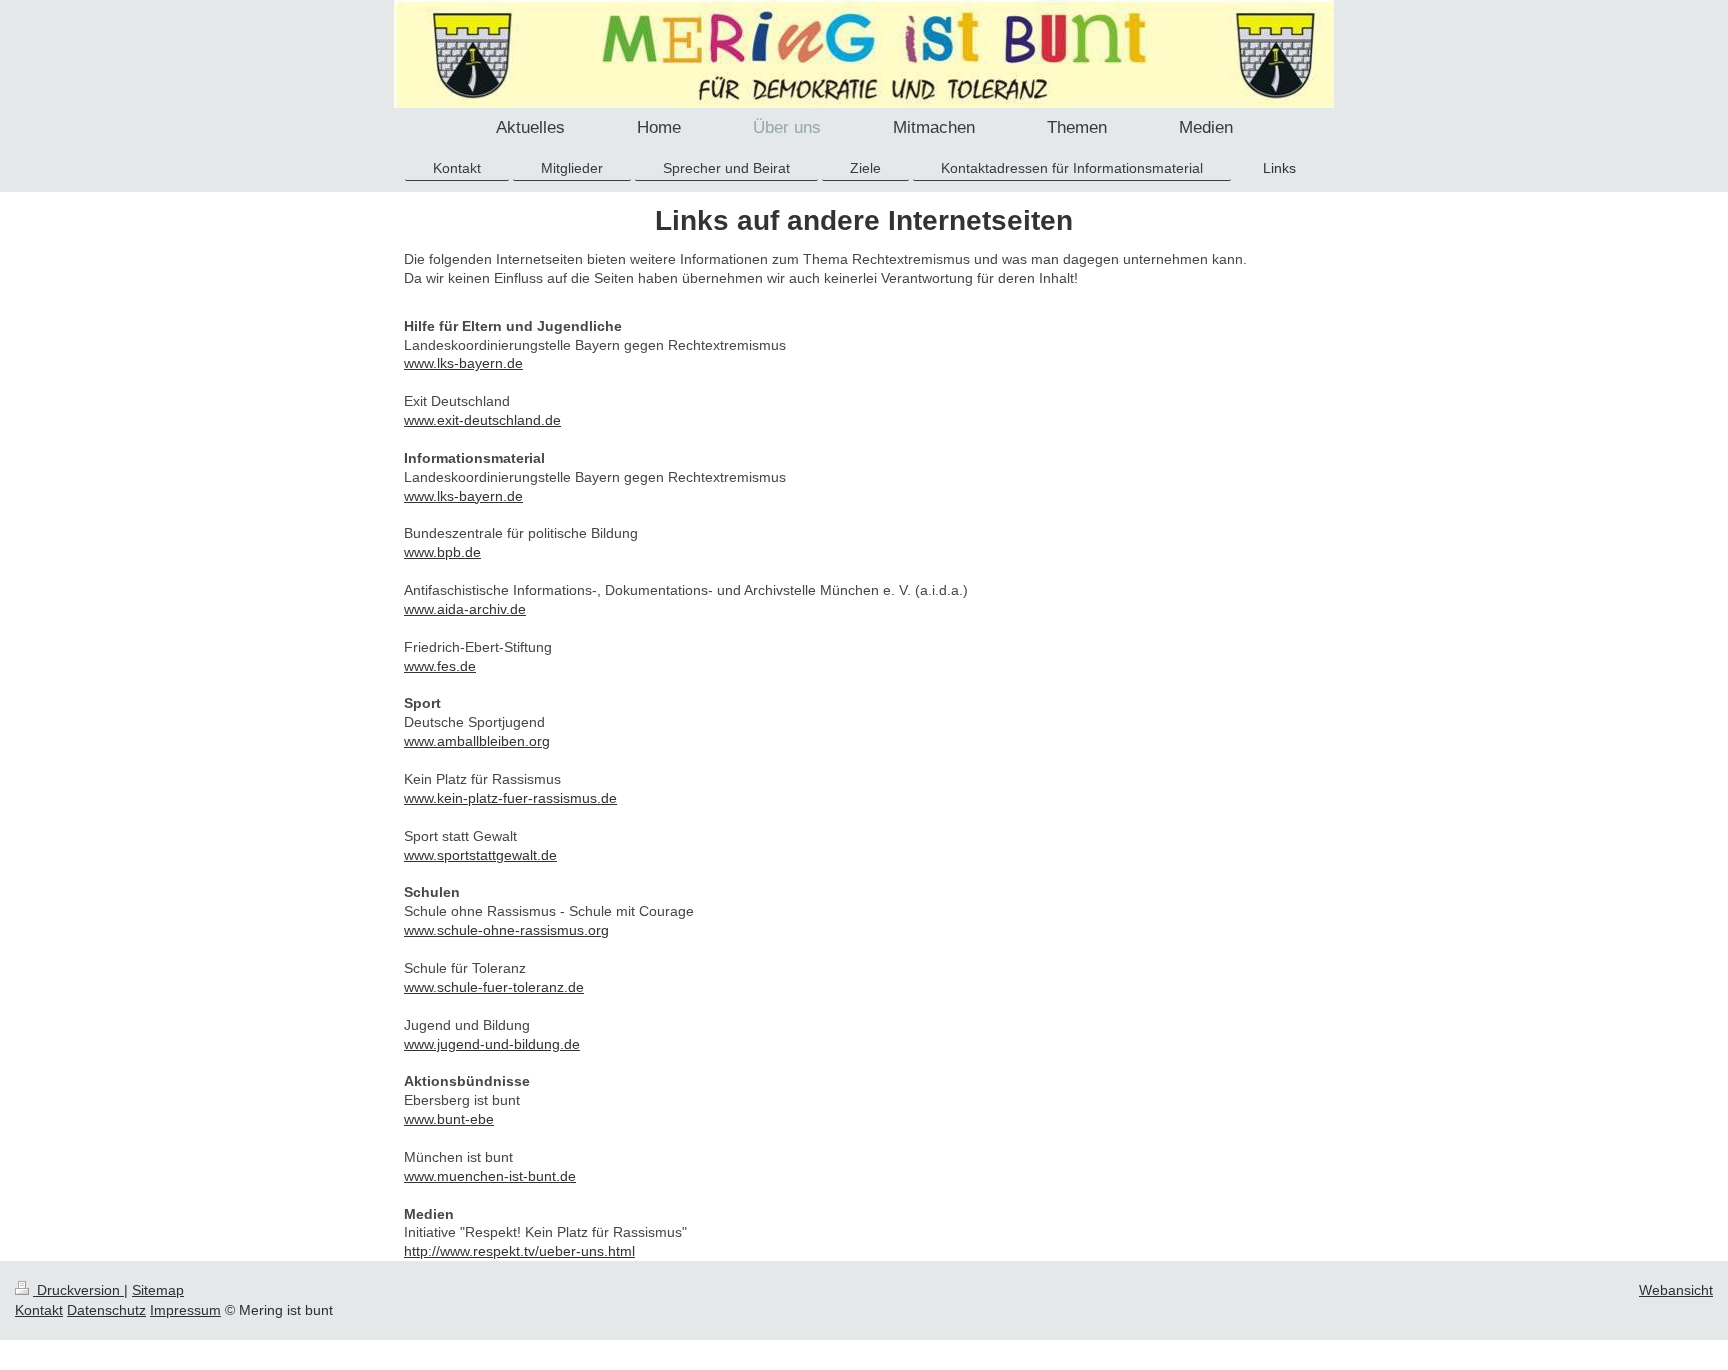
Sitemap (158, 1290)
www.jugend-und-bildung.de (492, 1044)
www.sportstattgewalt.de (480, 855)
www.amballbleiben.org (477, 741)
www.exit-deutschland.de (482, 420)
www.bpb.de (442, 552)
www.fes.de (440, 666)
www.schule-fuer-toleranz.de (494, 987)
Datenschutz (106, 1310)
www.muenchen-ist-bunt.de (490, 1176)
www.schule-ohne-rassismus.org (506, 930)
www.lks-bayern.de (463, 363)
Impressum (185, 1310)
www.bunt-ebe (449, 1119)
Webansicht (1676, 1290)
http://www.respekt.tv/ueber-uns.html (519, 1251)
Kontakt (39, 1310)
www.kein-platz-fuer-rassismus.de (510, 798)
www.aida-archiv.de (465, 609)
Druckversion (78, 1290)
